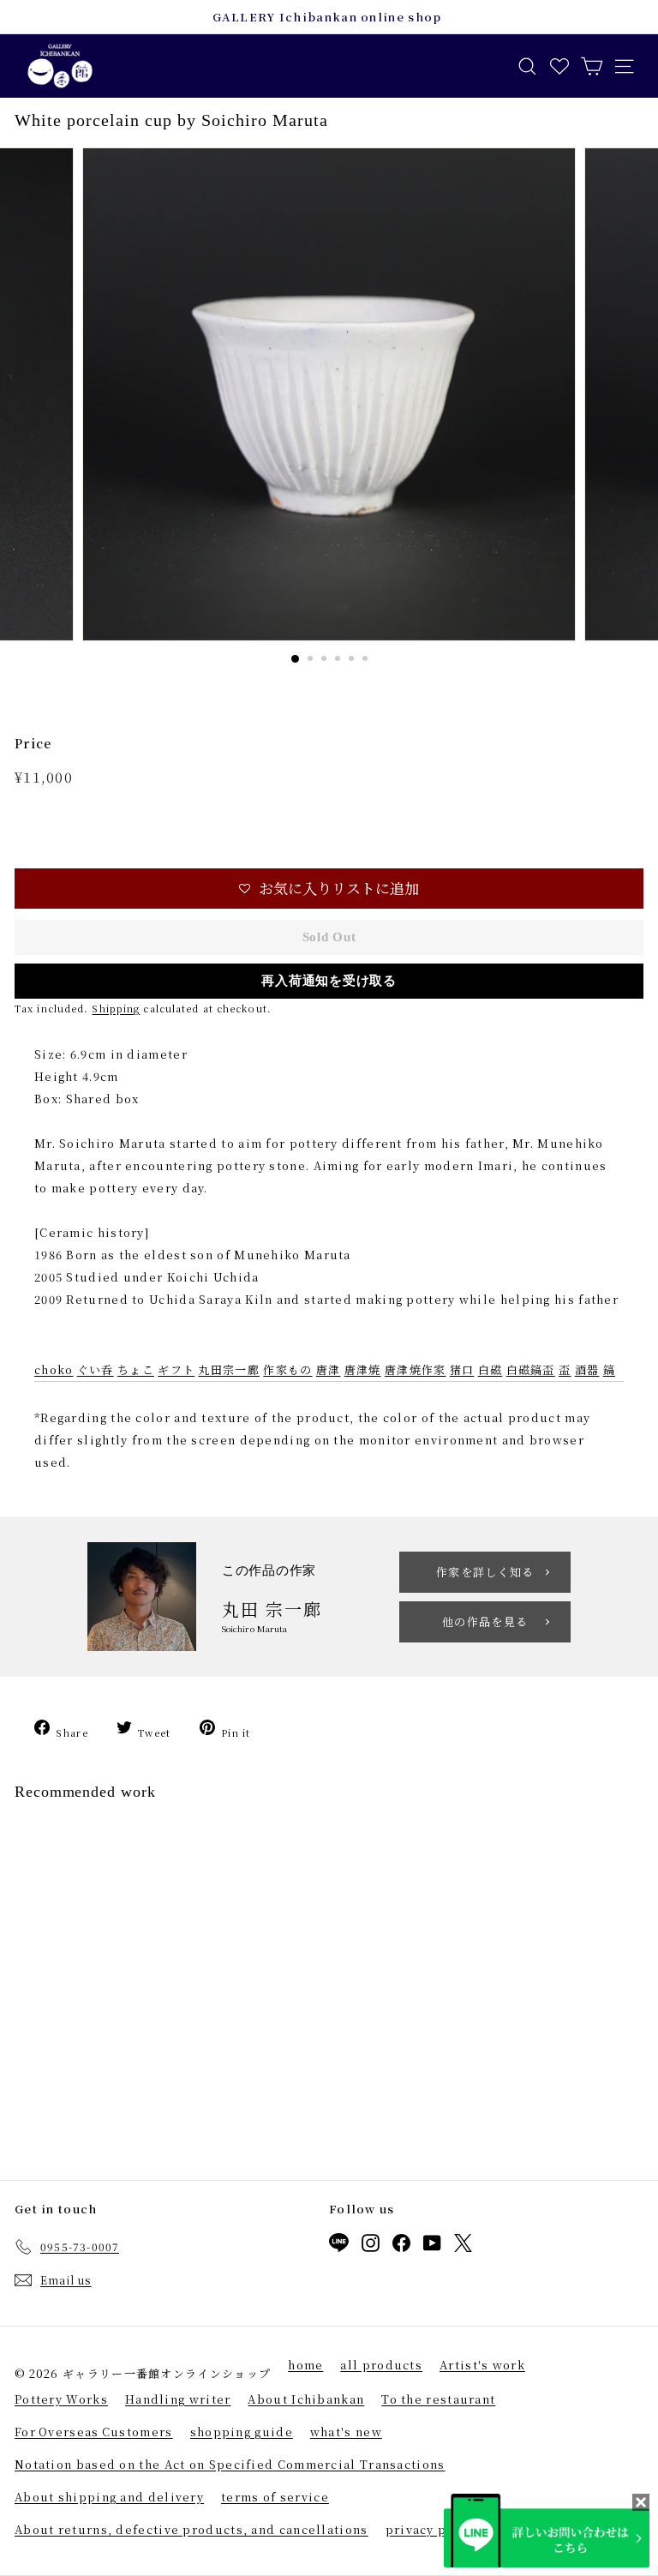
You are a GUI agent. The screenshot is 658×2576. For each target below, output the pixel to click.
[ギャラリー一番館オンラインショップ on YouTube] (432, 2246)
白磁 (491, 1369)
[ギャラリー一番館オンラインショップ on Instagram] (371, 2246)
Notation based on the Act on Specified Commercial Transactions (230, 2464)
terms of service (275, 2497)
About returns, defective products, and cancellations (191, 2529)
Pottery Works (61, 2399)
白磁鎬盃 (531, 1369)
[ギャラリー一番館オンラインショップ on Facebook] (401, 2246)
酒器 (587, 1369)
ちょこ (136, 1369)
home (305, 2365)
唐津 (329, 1369)
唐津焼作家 (416, 1369)
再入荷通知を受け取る (329, 981)
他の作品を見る (485, 1621)
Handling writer (178, 2399)
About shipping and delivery (109, 2497)
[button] (329, 889)
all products (381, 2365)
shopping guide (242, 2432)
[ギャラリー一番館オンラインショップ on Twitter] (463, 2246)
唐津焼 (363, 1369)
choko (54, 1369)
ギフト (176, 1369)
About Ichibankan (306, 2399)
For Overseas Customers (94, 2432)
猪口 (462, 1369)
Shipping (116, 1008)
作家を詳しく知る (485, 1572)
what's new (346, 2432)
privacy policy (433, 2529)
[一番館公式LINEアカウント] (339, 2246)
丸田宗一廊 (229, 1369)
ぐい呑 (96, 1369)
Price (33, 743)
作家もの (287, 1369)
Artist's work (482, 2365)
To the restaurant (438, 2399)
